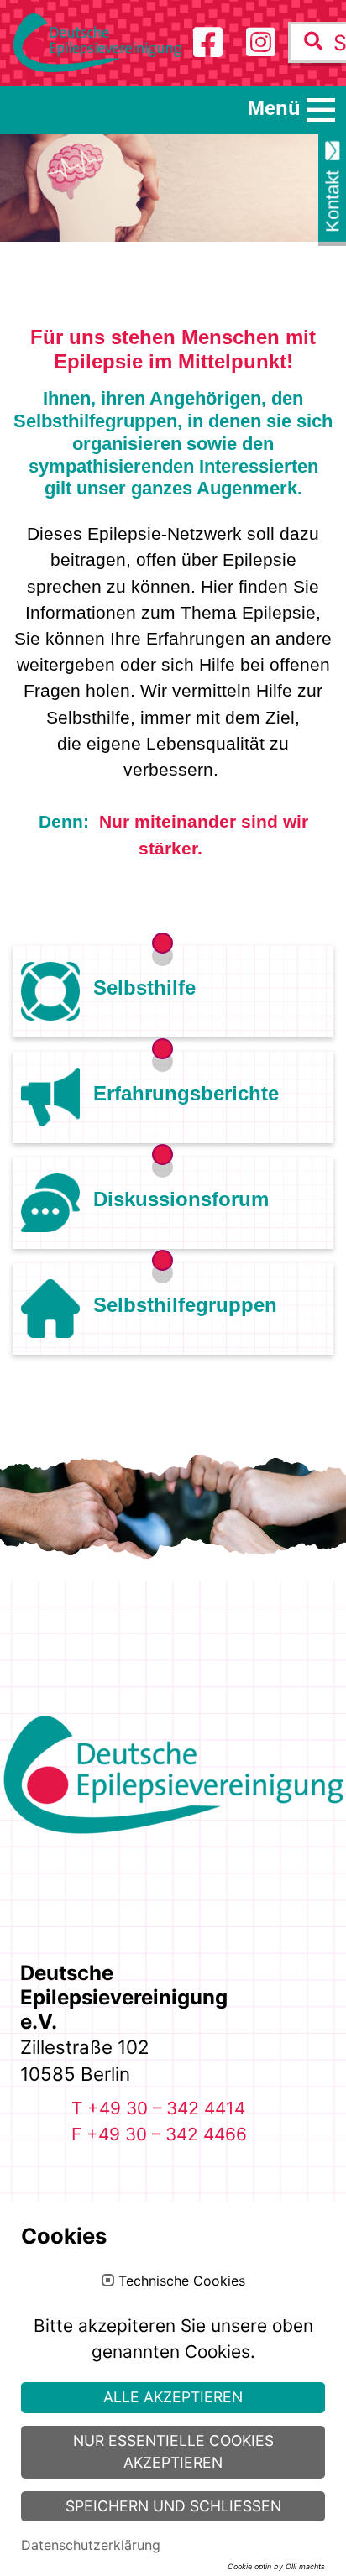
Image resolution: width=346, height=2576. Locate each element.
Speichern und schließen (173, 2506)
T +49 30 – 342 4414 (158, 2108)
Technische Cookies (182, 2281)
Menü (274, 108)
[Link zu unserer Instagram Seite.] (261, 42)
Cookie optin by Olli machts (276, 2566)
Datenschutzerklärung (91, 2545)
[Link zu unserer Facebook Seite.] (208, 42)
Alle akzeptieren (173, 2397)
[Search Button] (313, 42)
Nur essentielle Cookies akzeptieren (173, 2451)
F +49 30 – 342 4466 (159, 2134)
